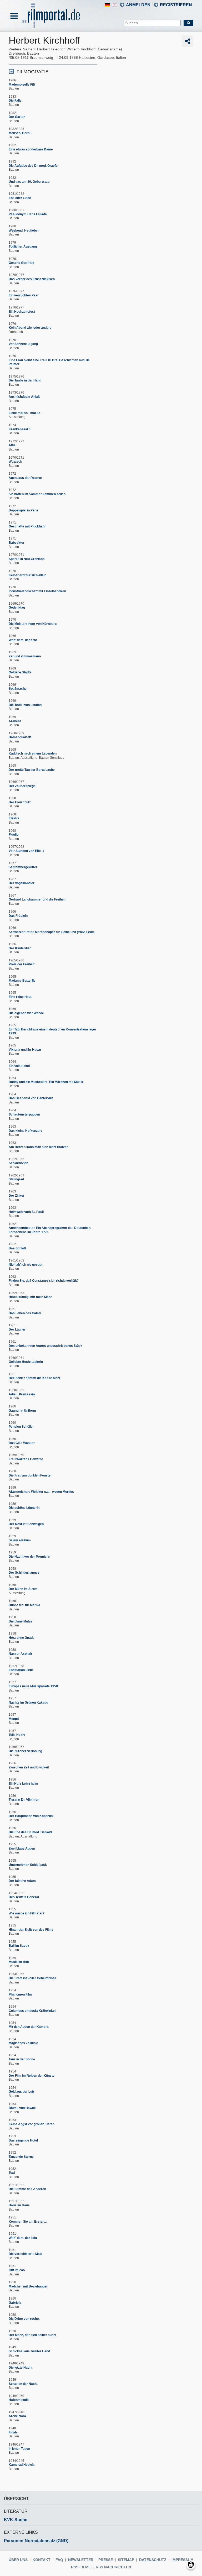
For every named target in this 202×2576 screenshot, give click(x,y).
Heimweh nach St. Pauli (26, 1212)
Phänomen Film (20, 1994)
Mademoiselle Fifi (22, 85)
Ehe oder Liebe (20, 198)
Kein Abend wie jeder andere (30, 328)
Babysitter (17, 543)
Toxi (12, 2173)
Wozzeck (15, 462)
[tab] (53, 71)
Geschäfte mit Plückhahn (27, 526)
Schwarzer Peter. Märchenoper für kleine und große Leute (52, 932)
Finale (13, 2432)
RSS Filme (81, 2567)
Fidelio (14, 835)
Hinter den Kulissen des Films (31, 1930)
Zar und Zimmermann (25, 656)
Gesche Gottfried (21, 263)
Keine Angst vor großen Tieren (32, 2124)
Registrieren (176, 5)
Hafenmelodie (19, 2400)
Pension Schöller (21, 1427)
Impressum (183, 2560)
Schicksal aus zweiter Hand (29, 2351)
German (107, 5)
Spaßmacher (18, 689)
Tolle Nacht (17, 1735)
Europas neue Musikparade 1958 (33, 1686)
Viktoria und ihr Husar (25, 1050)
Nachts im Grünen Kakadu (28, 1703)
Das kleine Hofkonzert (25, 1131)
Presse (106, 2560)
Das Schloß (17, 1248)
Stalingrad (16, 1179)
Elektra (14, 818)
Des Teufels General (24, 1897)
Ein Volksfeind (19, 1066)
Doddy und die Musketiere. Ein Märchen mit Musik (46, 1082)
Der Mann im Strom (23, 1589)
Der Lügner (17, 1329)
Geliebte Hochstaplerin (26, 1362)
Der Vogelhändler (22, 883)
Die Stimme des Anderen (27, 2189)
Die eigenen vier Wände (26, 1013)
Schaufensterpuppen (24, 1114)
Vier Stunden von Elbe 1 (26, 851)
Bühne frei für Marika (24, 1605)
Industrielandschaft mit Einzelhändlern (37, 591)
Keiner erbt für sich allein (27, 575)
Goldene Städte (20, 672)
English (114, 5)
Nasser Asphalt (20, 1654)
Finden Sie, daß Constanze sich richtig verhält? (44, 1281)
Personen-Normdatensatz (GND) (36, 2541)
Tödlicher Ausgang (23, 247)
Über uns (18, 2560)
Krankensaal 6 (20, 429)
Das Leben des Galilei (25, 1313)
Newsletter (81, 2560)
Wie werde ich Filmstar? (27, 1913)
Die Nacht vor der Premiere (29, 1557)
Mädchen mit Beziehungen (28, 2286)
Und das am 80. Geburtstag (29, 182)
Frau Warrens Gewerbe (26, 1459)
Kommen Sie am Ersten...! (28, 2222)
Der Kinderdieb (20, 948)
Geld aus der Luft (21, 2092)
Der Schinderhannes (24, 1573)
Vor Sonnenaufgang (23, 344)
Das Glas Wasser (22, 1443)
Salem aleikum (20, 1540)
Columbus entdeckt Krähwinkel (32, 2011)
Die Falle (15, 101)
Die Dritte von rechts (24, 2319)
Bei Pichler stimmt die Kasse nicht (34, 1378)
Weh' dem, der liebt (23, 2238)
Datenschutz (153, 2560)
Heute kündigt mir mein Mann (31, 1297)
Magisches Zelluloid (23, 2043)
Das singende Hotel (23, 2140)
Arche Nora (17, 2416)
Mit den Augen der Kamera (29, 2027)
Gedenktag (17, 608)
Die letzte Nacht (21, 2368)
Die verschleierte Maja (26, 2254)
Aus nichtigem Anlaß (24, 397)
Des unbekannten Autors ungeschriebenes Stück (46, 1346)
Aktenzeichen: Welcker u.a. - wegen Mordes (41, 1492)
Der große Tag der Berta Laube (32, 770)
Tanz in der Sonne (22, 2059)
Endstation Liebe (21, 1670)
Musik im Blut (19, 1962)
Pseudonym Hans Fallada (28, 214)
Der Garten (17, 117)
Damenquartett (20, 737)
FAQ (59, 2560)
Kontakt (42, 2560)
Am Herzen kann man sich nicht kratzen (39, 1147)
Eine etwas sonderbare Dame (31, 149)
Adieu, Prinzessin (22, 1394)
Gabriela (15, 2303)
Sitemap (126, 2560)
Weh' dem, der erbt (23, 640)
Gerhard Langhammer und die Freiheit (37, 899)
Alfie (12, 445)
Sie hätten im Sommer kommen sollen (37, 494)
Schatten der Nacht (23, 2384)
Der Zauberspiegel (22, 786)
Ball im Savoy (19, 1946)
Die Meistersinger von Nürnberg (33, 624)
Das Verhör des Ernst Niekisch (32, 279)
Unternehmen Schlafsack (28, 1865)
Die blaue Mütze (21, 1621)
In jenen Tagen (19, 2449)
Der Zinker (17, 1196)
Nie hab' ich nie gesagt (26, 1265)
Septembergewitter (23, 867)
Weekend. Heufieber (24, 231)
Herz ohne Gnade (22, 1638)
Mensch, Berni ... (21, 133)
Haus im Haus (19, 2205)
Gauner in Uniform (22, 1411)
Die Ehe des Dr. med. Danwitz (31, 1832)
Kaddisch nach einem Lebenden (33, 753)
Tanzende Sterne (21, 2157)
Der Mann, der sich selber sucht (32, 2335)
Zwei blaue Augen (22, 1849)
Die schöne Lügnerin (24, 1508)
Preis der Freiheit (22, 964)
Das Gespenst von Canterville (31, 1098)
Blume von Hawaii (22, 2108)
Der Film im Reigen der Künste (32, 2076)
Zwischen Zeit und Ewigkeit (29, 1767)
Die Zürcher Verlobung (25, 1751)
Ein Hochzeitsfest (22, 312)
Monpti (14, 1719)
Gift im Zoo (17, 2270)
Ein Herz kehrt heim (23, 1784)
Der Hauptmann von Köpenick (31, 1816)
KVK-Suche (16, 2520)
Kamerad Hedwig (22, 2465)
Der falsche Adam (22, 1881)
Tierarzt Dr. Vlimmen (24, 1800)
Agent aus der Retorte (25, 478)
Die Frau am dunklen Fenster (30, 1475)
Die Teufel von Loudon (25, 705)
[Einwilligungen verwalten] (191, 2565)
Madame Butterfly (22, 981)
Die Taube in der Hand (25, 380)
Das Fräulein (18, 916)
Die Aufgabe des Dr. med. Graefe (33, 166)
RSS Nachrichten (113, 2567)
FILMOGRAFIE (33, 72)
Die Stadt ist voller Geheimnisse (33, 1978)
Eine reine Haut (20, 997)
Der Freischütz (20, 802)
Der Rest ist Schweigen (26, 1524)
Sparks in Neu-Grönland (27, 559)
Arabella (15, 721)
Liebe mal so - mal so (24, 413)
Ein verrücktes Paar (24, 295)
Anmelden (138, 5)
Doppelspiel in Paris (24, 510)
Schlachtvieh (18, 1163)
